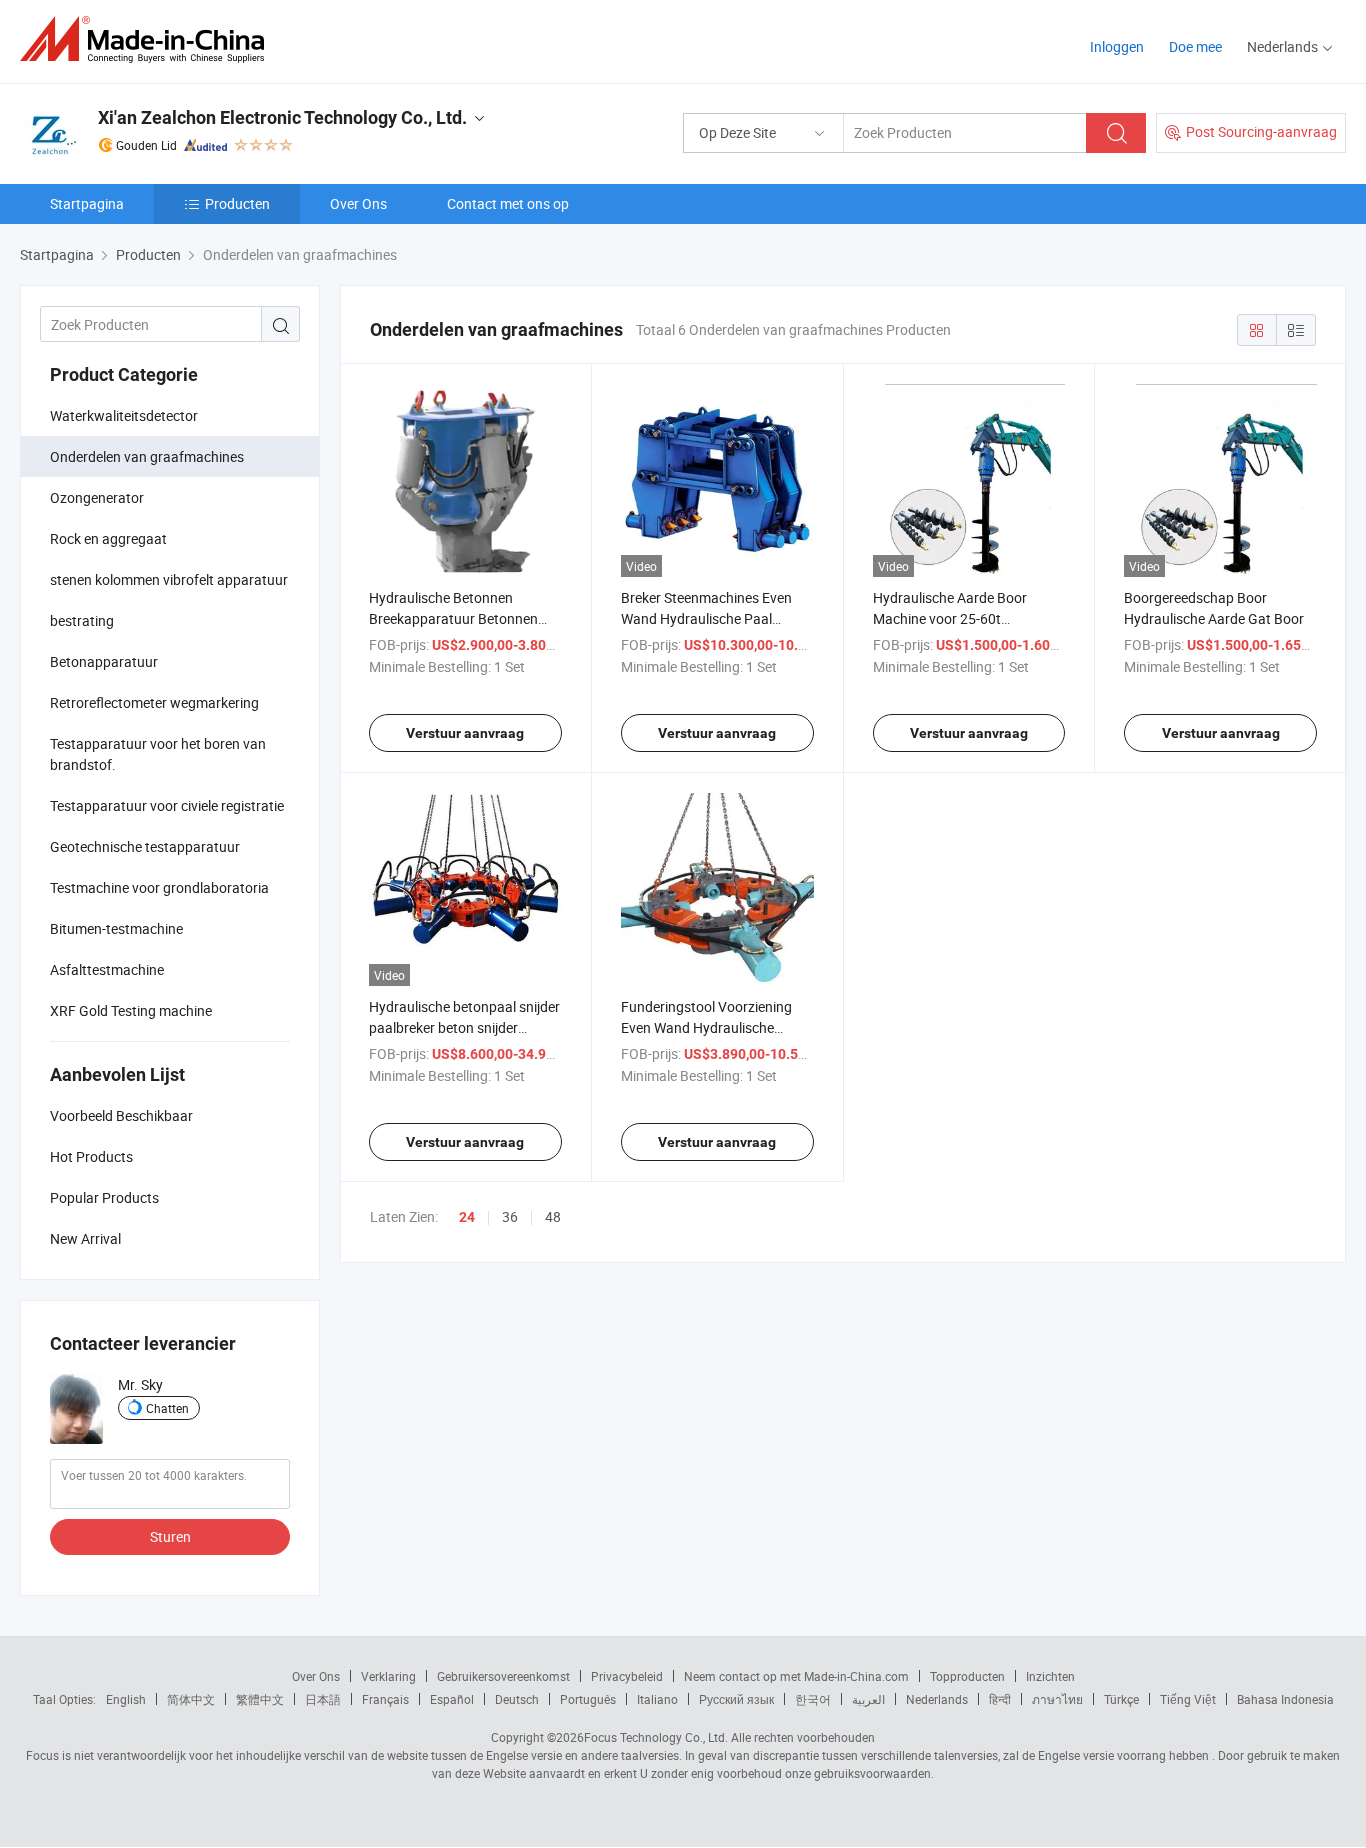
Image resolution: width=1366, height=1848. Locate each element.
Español (452, 1699)
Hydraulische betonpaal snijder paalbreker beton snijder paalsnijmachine (464, 1027)
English (126, 1699)
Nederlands (937, 1699)
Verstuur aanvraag (465, 733)
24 (467, 1217)
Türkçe (1121, 1699)
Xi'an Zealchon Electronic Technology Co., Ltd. (282, 117)
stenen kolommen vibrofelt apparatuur (169, 579)
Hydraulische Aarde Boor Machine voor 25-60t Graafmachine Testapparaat (961, 618)
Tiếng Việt (1188, 1699)
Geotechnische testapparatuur (145, 846)
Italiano (657, 1699)
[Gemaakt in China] (148, 39)
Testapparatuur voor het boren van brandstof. (158, 754)
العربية (868, 1699)
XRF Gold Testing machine (131, 1010)
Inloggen (1117, 46)
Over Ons (358, 203)
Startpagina (87, 203)
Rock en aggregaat (108, 538)
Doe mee (1195, 46)
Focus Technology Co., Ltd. (656, 1737)
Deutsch (517, 1699)
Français (385, 1699)
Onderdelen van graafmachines (147, 456)
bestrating (82, 620)
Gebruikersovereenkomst (503, 1676)
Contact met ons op (508, 203)
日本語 (323, 1699)
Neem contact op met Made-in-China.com (796, 1676)
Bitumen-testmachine (116, 928)
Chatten (167, 1408)
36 (510, 1216)
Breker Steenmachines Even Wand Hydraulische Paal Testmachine (706, 618)
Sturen (170, 1536)
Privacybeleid (627, 1676)
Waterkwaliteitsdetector (124, 415)
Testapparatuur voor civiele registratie (167, 805)
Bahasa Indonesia (1285, 1699)
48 (553, 1216)
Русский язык (736, 1699)
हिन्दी (1000, 1699)
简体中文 (191, 1699)
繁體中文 (260, 1699)
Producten (237, 203)
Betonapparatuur (104, 661)
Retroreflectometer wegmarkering (154, 702)
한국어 (813, 1699)
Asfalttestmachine (107, 969)
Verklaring (388, 1676)
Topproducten (967, 1676)
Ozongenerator (97, 497)
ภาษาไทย (1057, 1699)
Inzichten (1050, 1676)
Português (588, 1699)
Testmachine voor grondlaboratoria (159, 887)
